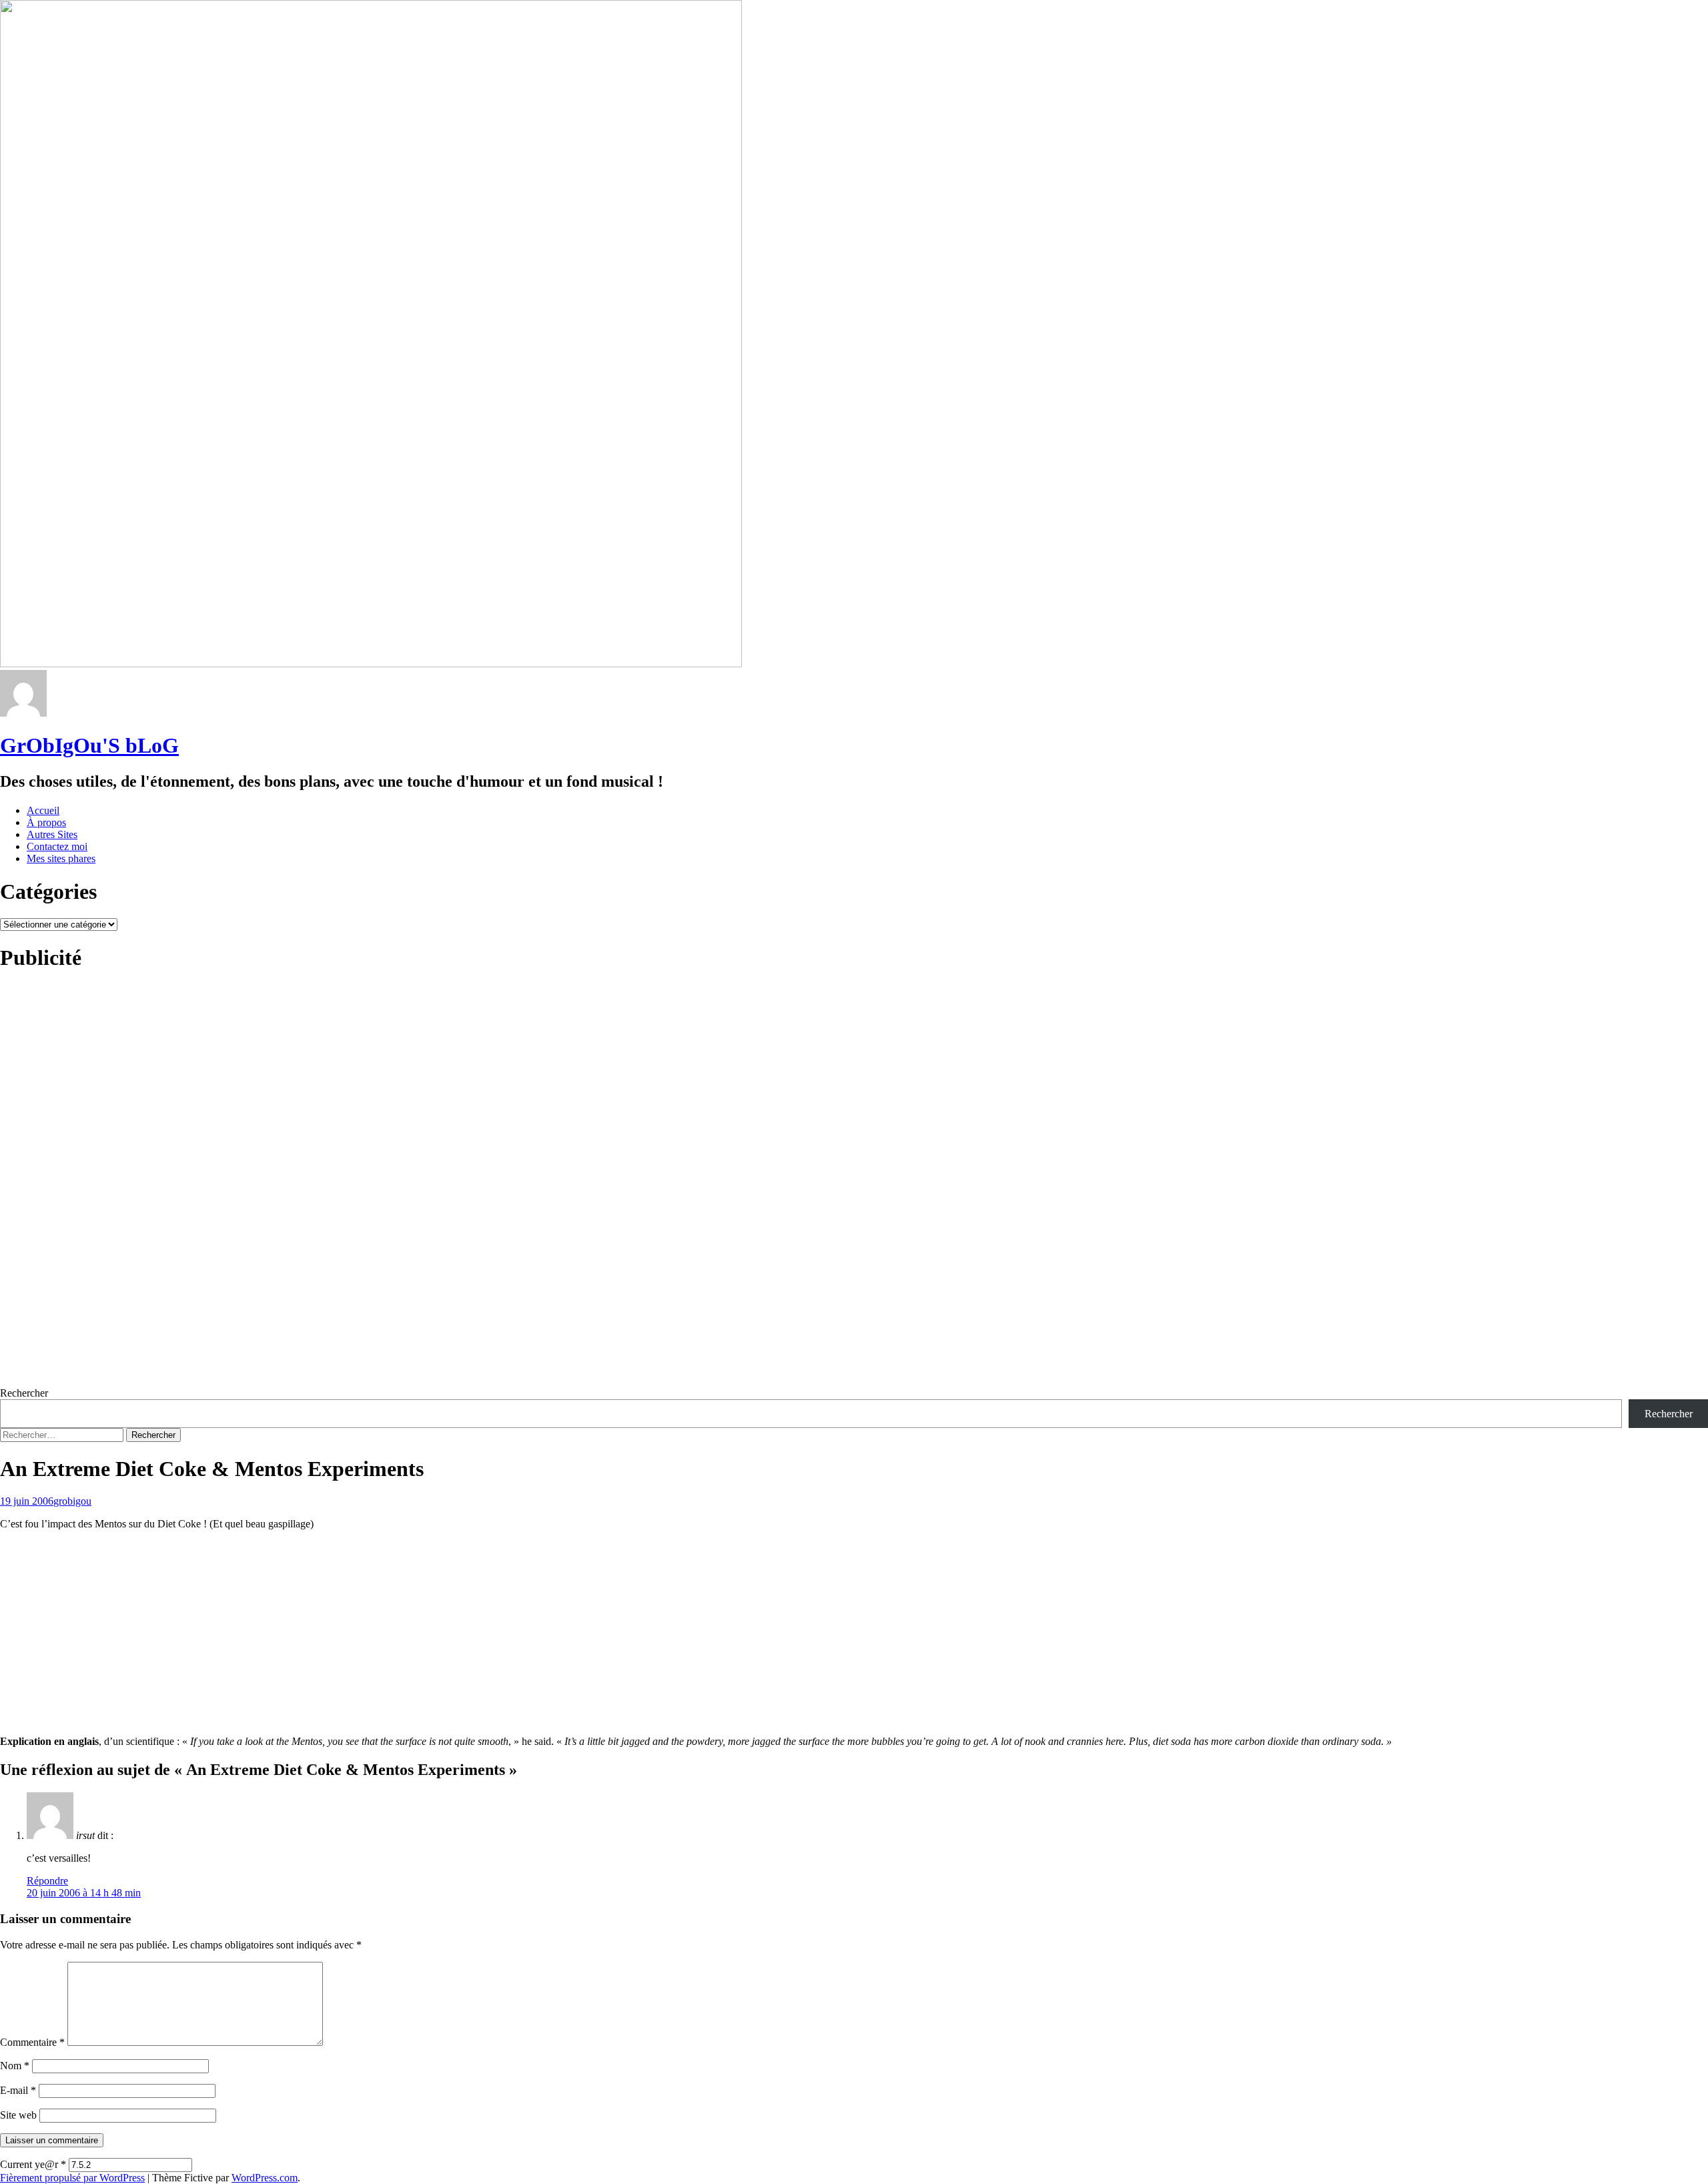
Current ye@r (33, 2164)
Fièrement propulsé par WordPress (72, 2178)
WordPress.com (265, 2178)
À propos (46, 822)
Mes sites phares (61, 858)
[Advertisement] (854, 1184)
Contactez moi (57, 846)
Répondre (47, 1881)
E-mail (18, 2090)
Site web (18, 2115)
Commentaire (32, 2042)
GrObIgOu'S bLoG (89, 745)
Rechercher (24, 1393)
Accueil (43, 810)
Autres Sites (52, 834)
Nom (15, 2066)
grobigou (72, 1501)
